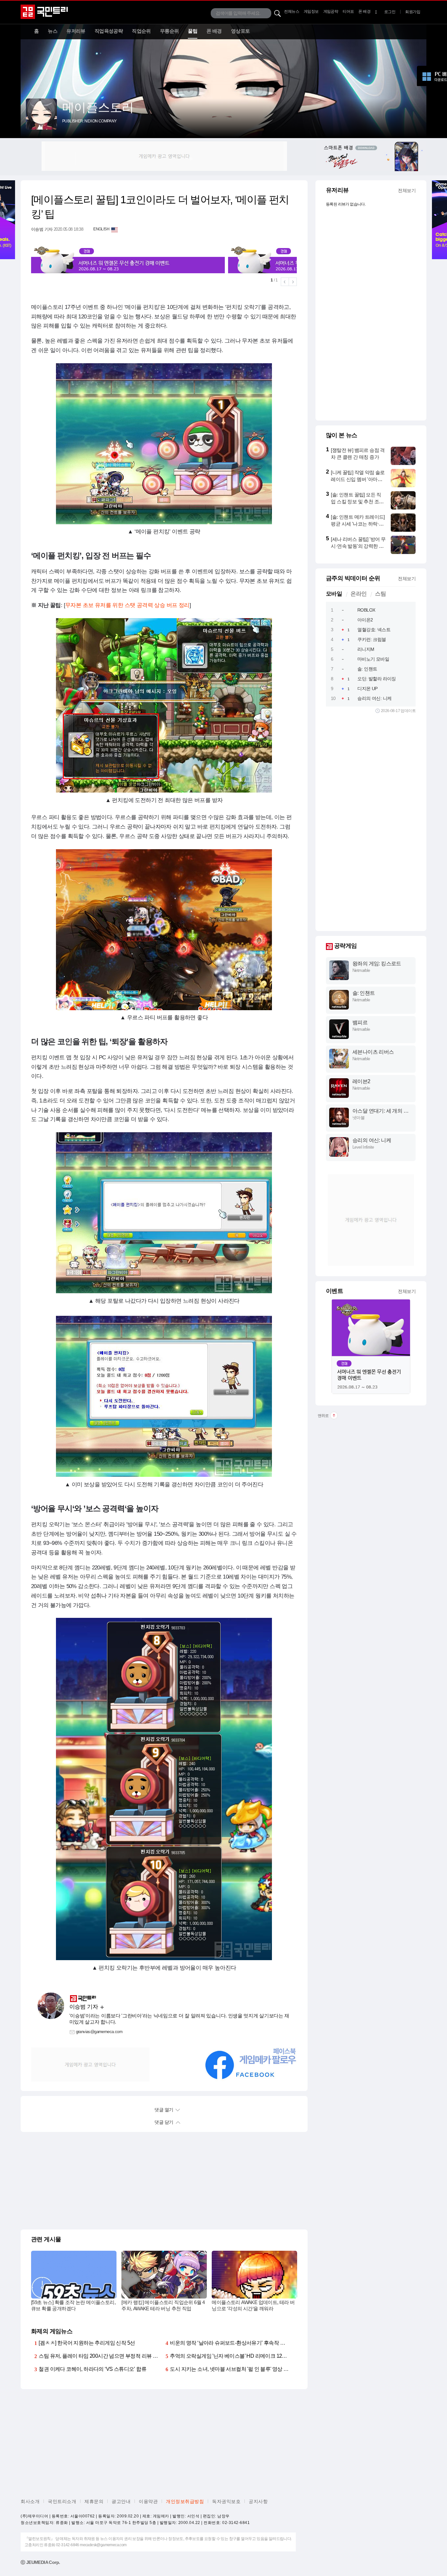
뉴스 (53, 31)
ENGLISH (101, 229)
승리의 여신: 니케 (374, 698)
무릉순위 (170, 31)
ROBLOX (366, 610)
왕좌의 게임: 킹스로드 (377, 964)
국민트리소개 (62, 2501)
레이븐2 (361, 1081)
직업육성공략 (109, 31)
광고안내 (121, 2501)
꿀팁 (193, 31)
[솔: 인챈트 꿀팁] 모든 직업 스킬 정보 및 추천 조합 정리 (357, 501)
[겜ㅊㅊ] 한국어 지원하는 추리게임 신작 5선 (87, 2343)
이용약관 (148, 2501)
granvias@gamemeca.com (99, 2032)
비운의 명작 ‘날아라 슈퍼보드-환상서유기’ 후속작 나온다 (232, 2343)
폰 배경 (364, 11)
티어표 (348, 11)
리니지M (366, 649)
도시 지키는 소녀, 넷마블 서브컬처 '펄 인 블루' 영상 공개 (232, 2369)
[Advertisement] (164, 156)
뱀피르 (360, 1022)
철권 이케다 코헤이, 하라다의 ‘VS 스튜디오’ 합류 (92, 2369)
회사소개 (30, 2501)
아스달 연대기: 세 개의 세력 (380, 1111)
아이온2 (365, 620)
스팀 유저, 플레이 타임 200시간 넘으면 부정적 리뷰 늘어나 (103, 2356)
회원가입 (413, 12)
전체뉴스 (292, 11)
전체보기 (407, 190)
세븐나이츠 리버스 (373, 1052)
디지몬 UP (367, 689)
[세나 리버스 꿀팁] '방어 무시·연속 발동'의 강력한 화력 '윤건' (358, 546)
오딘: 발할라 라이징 (376, 679)
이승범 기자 (42, 229)
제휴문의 (94, 2501)
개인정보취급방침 (185, 2501)
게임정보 (311, 11)
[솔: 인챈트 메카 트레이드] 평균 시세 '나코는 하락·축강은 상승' (358, 524)
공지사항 (258, 2501)
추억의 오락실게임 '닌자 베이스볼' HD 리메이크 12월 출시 (234, 2356)
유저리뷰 (76, 31)
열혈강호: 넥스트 (374, 630)
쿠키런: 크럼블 (372, 639)
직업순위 (141, 31)
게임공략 (331, 11)
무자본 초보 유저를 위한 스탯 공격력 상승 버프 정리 (127, 605)
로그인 (390, 12)
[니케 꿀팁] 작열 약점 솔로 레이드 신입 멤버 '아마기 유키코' (358, 479)
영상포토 (241, 31)
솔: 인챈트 (367, 669)
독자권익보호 (226, 2501)
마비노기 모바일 (373, 659)
